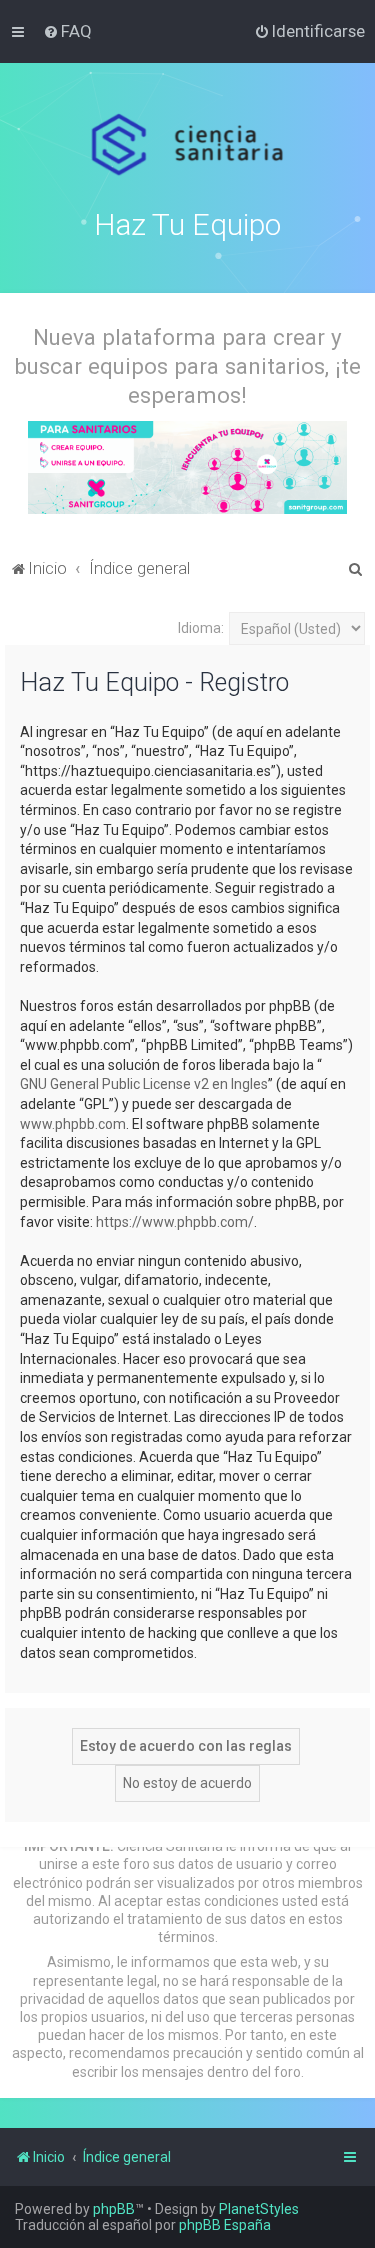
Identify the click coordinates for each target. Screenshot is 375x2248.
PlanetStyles (259, 2209)
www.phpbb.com (73, 1124)
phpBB (114, 2209)
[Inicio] (187, 145)
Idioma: (201, 628)
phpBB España (225, 2225)
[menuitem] (67, 31)
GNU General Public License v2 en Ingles (144, 1084)
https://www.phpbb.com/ (175, 1222)
